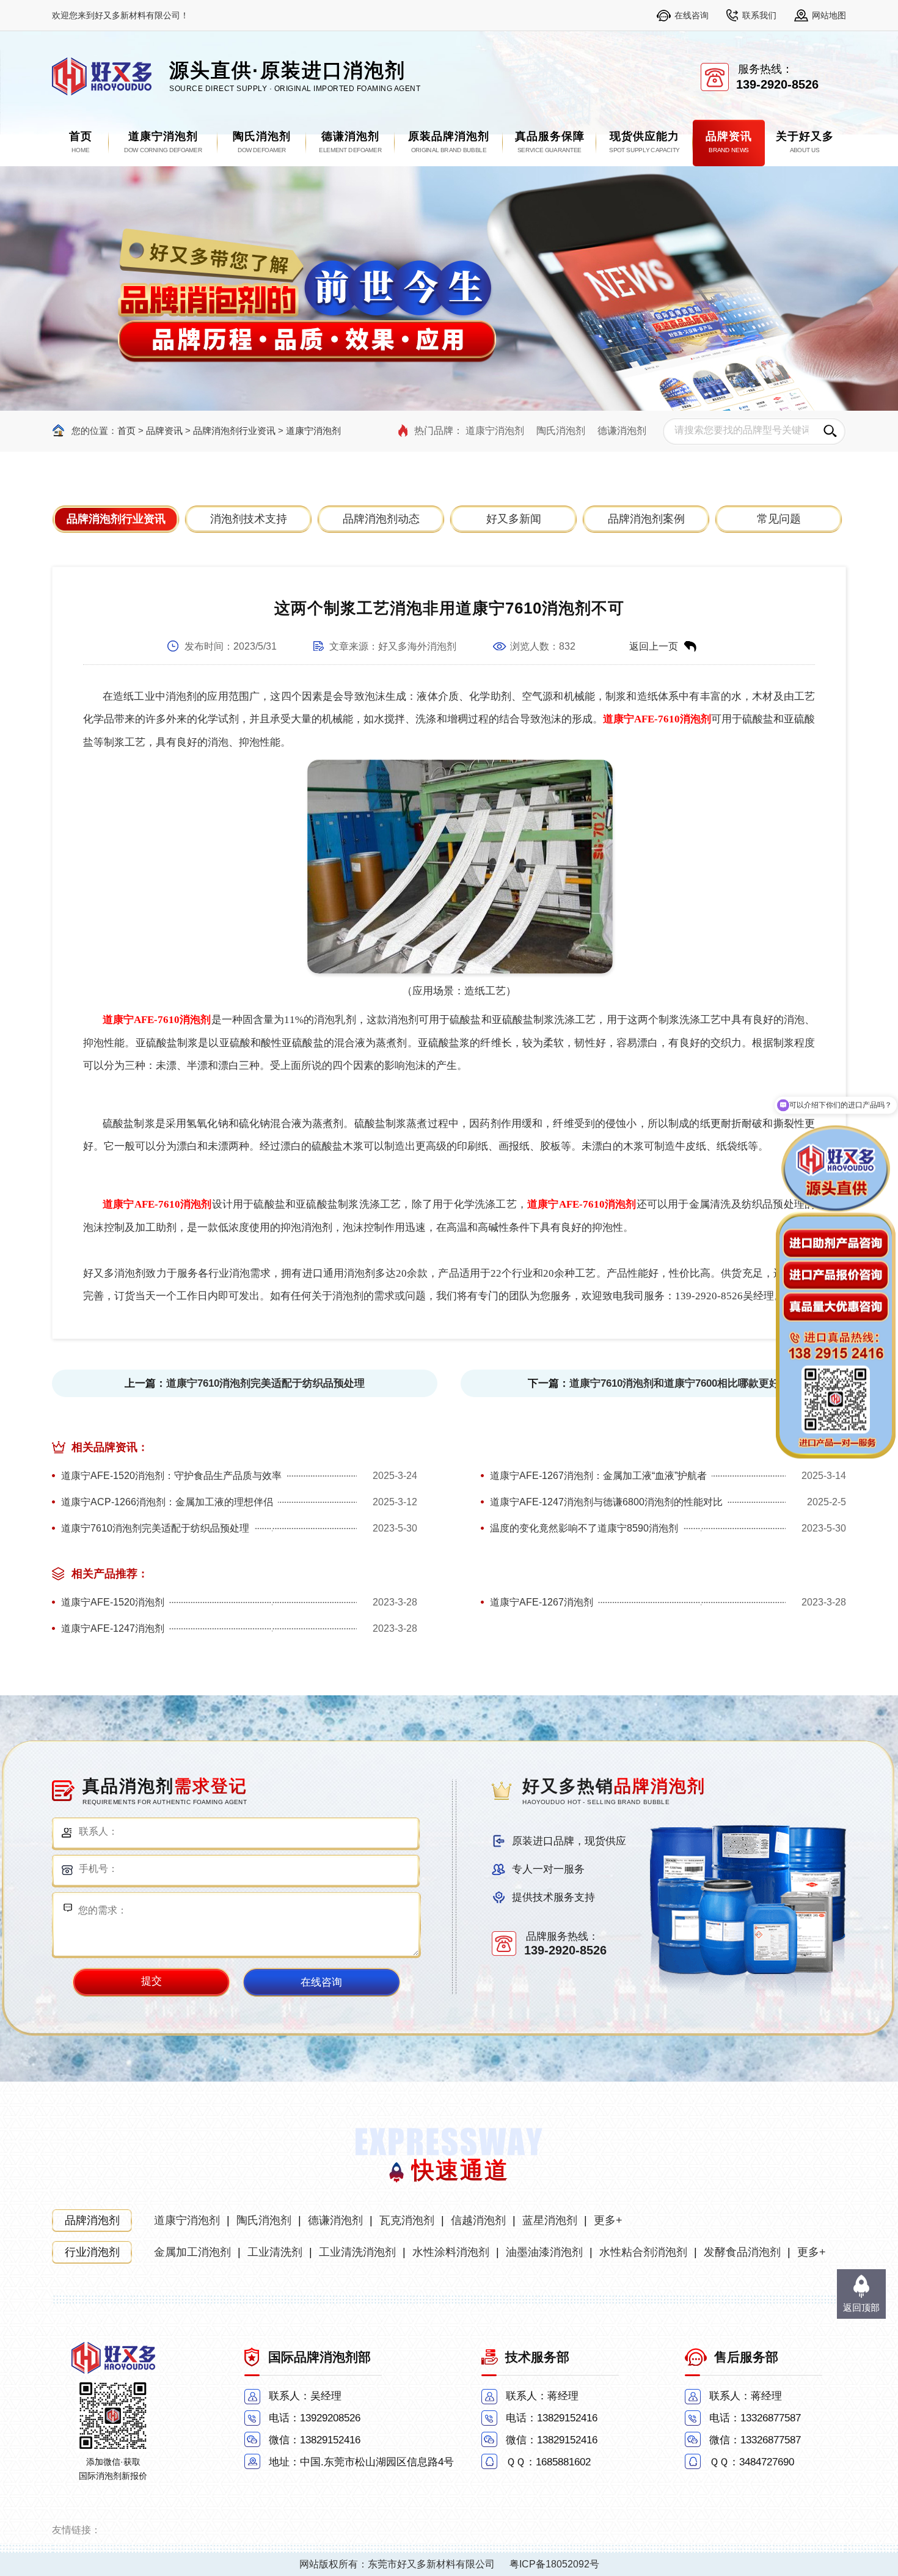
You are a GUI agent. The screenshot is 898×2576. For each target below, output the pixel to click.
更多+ (608, 2220)
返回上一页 (654, 646)
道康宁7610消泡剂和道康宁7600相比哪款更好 (674, 1383)
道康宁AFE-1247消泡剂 (113, 1628)
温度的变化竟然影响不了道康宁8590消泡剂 (584, 1528)
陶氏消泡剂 (561, 431)
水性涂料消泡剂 (451, 2252)
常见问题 (779, 519)
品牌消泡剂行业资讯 (234, 431)
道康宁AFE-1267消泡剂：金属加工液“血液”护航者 (598, 1476)
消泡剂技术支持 (249, 519)
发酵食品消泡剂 (742, 2252)
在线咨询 (692, 15)
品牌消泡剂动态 (381, 519)
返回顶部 (861, 2307)
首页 (126, 431)
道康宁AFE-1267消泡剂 (542, 1602)
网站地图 (829, 15)
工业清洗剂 (275, 2252)
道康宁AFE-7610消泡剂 (657, 719)
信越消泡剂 (478, 2220)
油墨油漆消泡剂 (544, 2252)
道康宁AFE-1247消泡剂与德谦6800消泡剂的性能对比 (606, 1502)
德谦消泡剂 (622, 431)
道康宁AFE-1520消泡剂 (113, 1602)
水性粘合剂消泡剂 (643, 2252)
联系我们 (759, 15)
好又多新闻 (514, 519)
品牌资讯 (164, 431)
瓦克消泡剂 (407, 2220)
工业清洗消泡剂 (357, 2252)
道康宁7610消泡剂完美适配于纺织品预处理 (265, 1383)
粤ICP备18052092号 (554, 2564)
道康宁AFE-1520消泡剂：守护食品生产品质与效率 (171, 1476)
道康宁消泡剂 (313, 431)
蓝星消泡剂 (550, 2220)
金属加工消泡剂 (192, 2252)
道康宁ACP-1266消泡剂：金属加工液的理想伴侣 (167, 1502)
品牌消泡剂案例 (646, 519)
